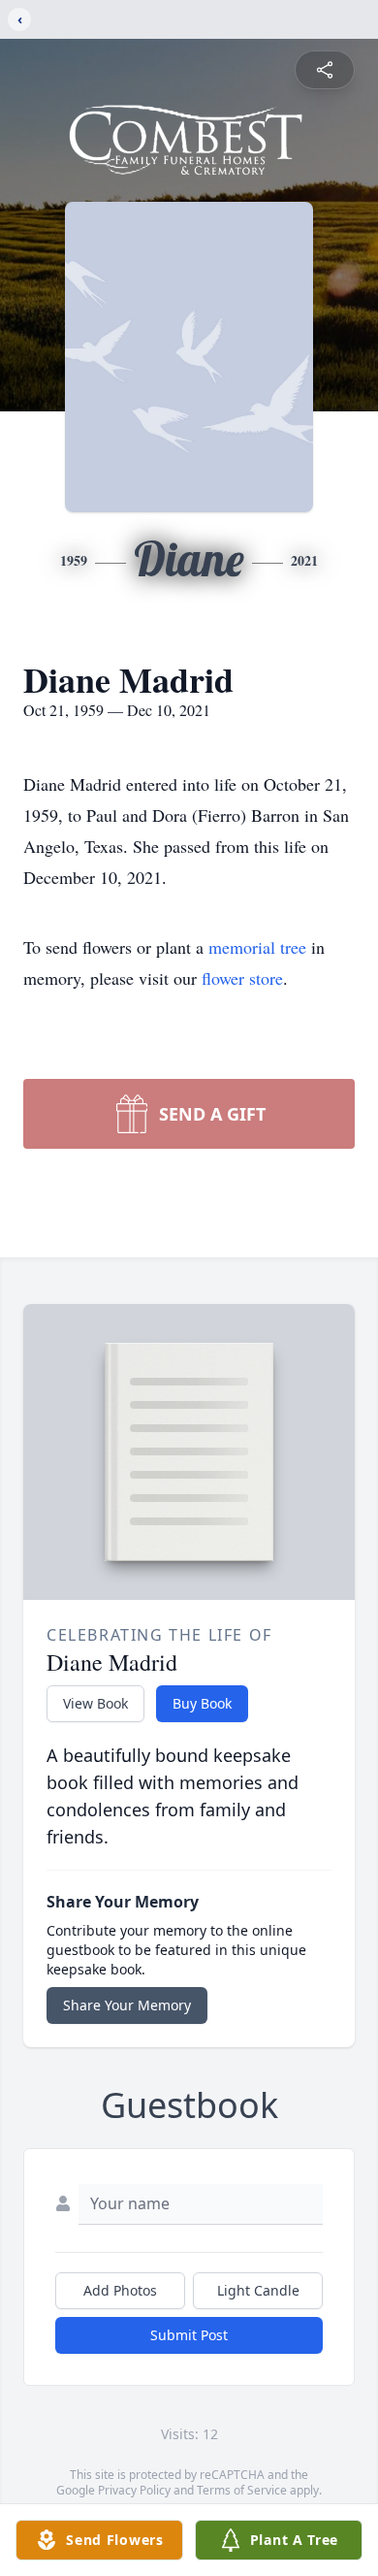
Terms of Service (242, 2490)
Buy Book (202, 1703)
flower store (242, 978)
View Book (95, 1703)
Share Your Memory (127, 2005)
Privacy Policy (134, 2490)
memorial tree (257, 947)
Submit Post (189, 2335)
